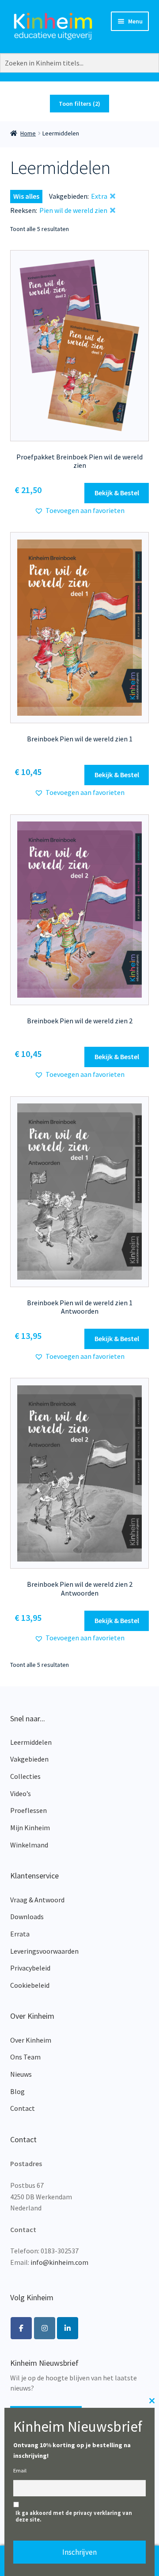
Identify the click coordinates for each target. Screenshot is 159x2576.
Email (20, 2470)
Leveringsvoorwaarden (44, 1951)
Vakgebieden (29, 1759)
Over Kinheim (31, 2040)
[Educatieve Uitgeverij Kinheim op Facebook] (21, 2328)
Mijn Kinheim (30, 1828)
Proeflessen (28, 1810)
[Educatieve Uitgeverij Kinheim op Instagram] (45, 2328)
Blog (17, 2091)
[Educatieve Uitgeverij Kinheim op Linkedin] (68, 2328)
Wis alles (26, 196)
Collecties (25, 1776)
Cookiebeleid (30, 1985)
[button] (79, 511)
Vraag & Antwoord (37, 1900)
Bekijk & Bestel (117, 493)
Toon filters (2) (79, 104)
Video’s (21, 1793)
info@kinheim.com (59, 2262)
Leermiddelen (31, 1742)
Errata (20, 1934)
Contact (23, 2108)
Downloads (27, 1917)
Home (28, 133)
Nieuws (21, 2074)
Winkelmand (29, 1845)
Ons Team (25, 2057)
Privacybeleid (30, 1968)
